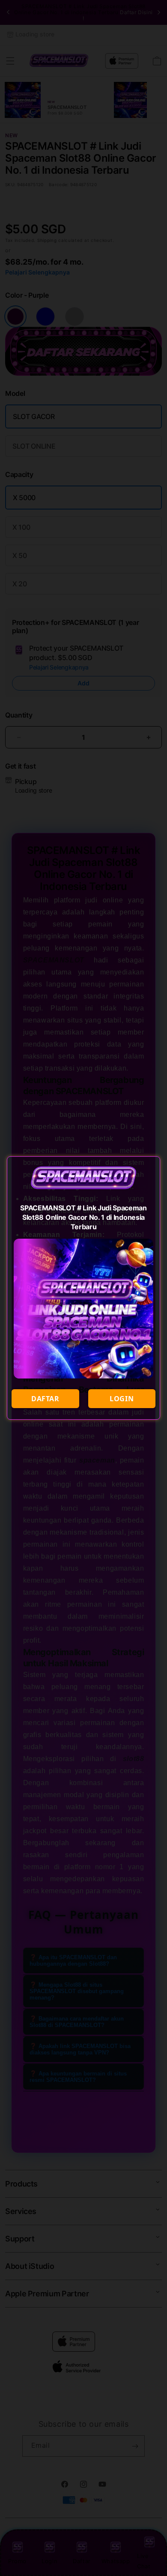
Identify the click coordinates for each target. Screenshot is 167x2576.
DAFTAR (45, 1399)
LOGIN (122, 1399)
